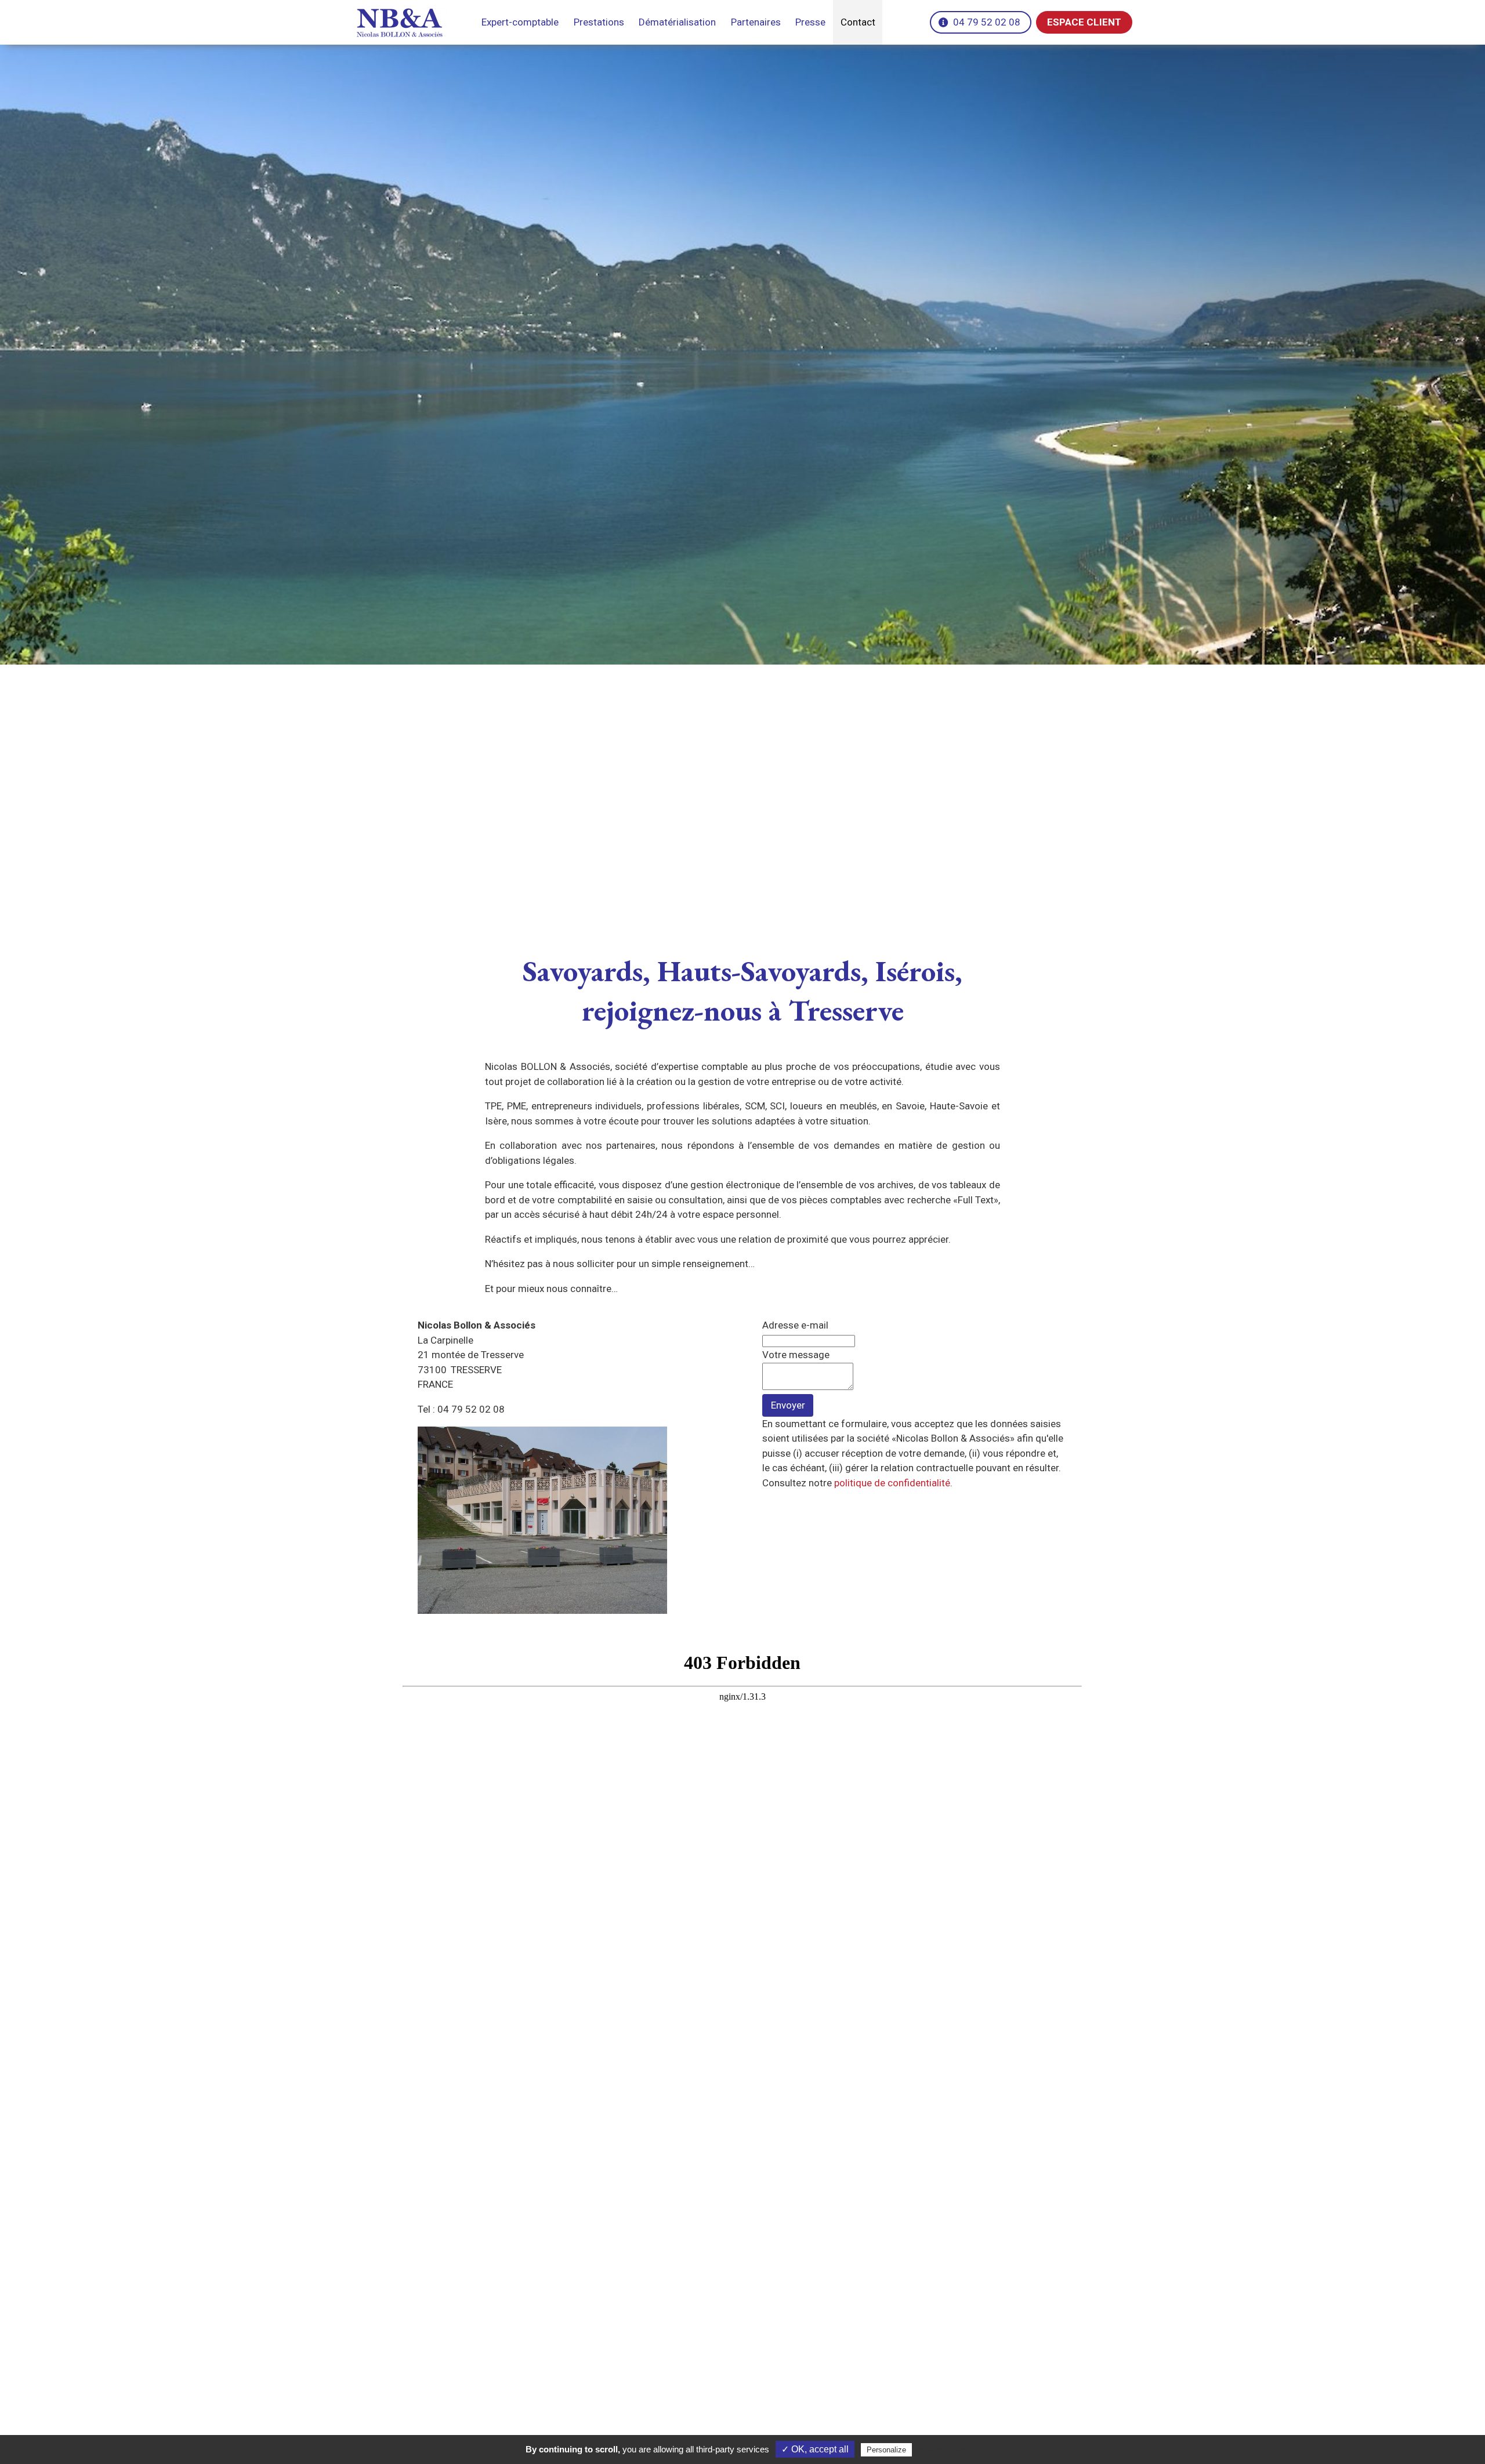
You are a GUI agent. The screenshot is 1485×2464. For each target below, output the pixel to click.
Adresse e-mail (795, 1325)
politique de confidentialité (892, 1483)
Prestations (599, 22)
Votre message (796, 1355)
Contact (858, 22)
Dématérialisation (677, 22)
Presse (810, 22)
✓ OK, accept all (815, 2449)
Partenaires (756, 22)
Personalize (886, 2450)
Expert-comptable (520, 22)
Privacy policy (943, 2450)
